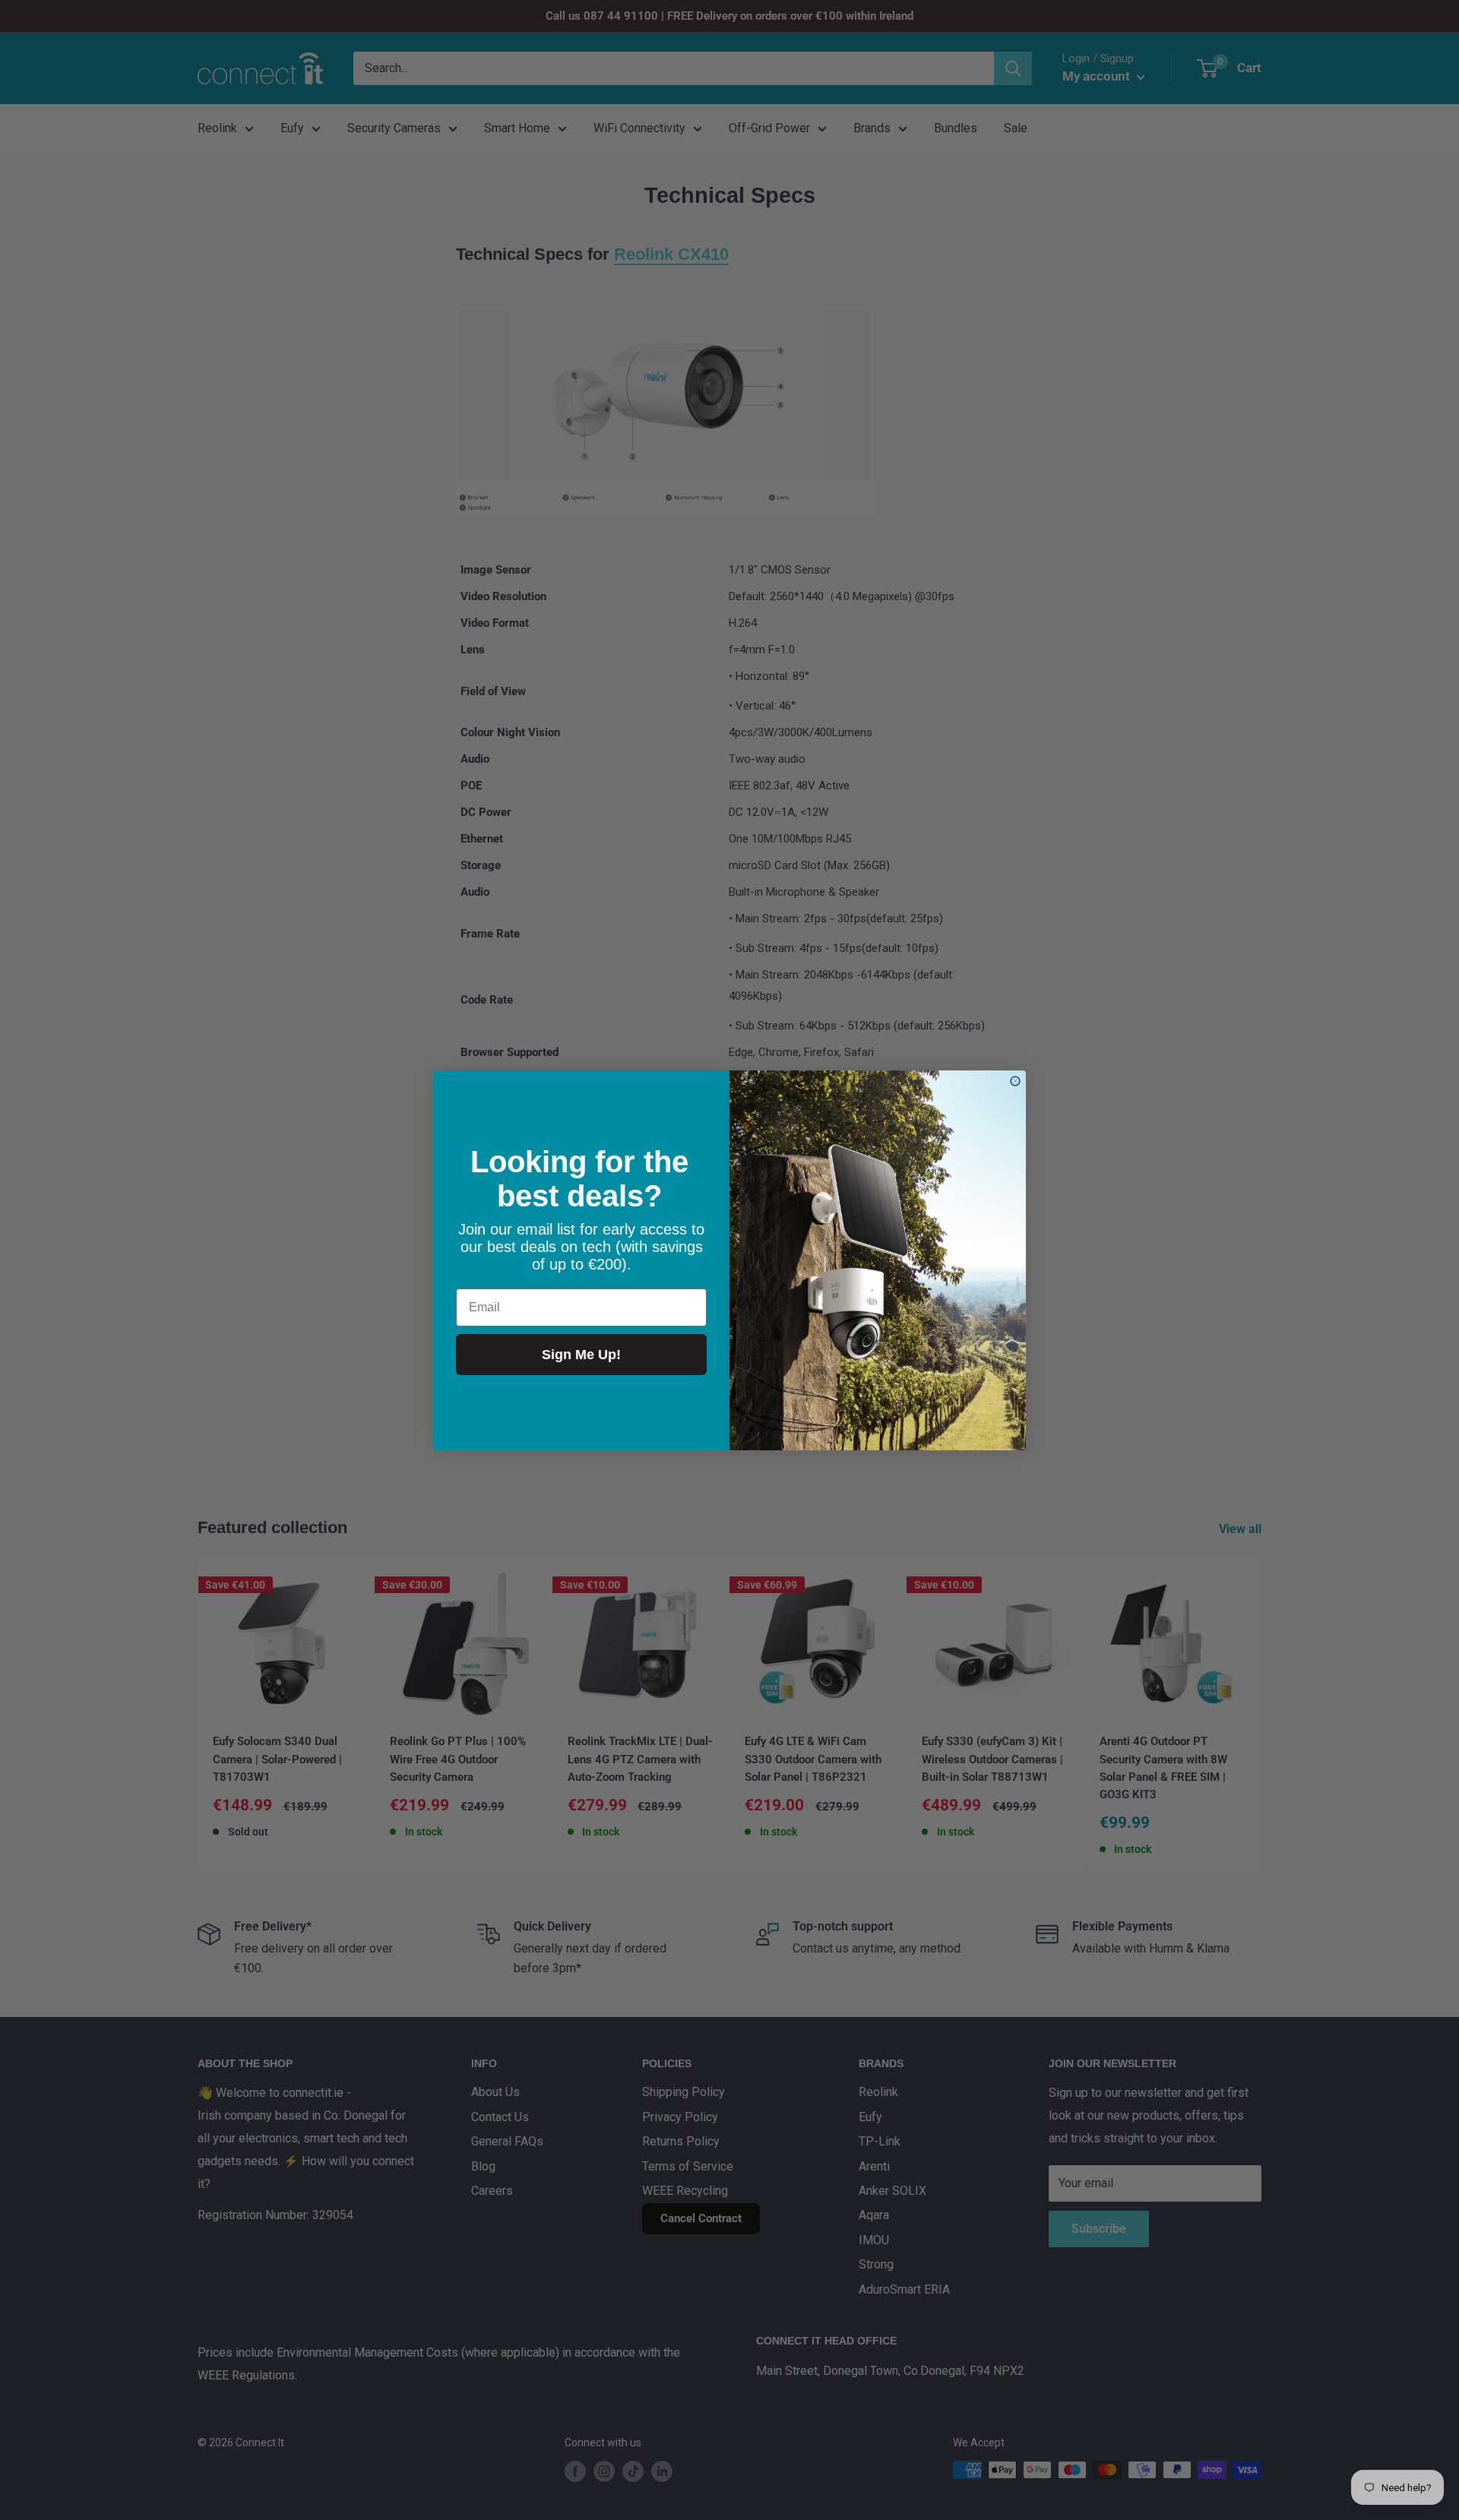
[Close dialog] (1015, 1081)
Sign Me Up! (581, 1355)
